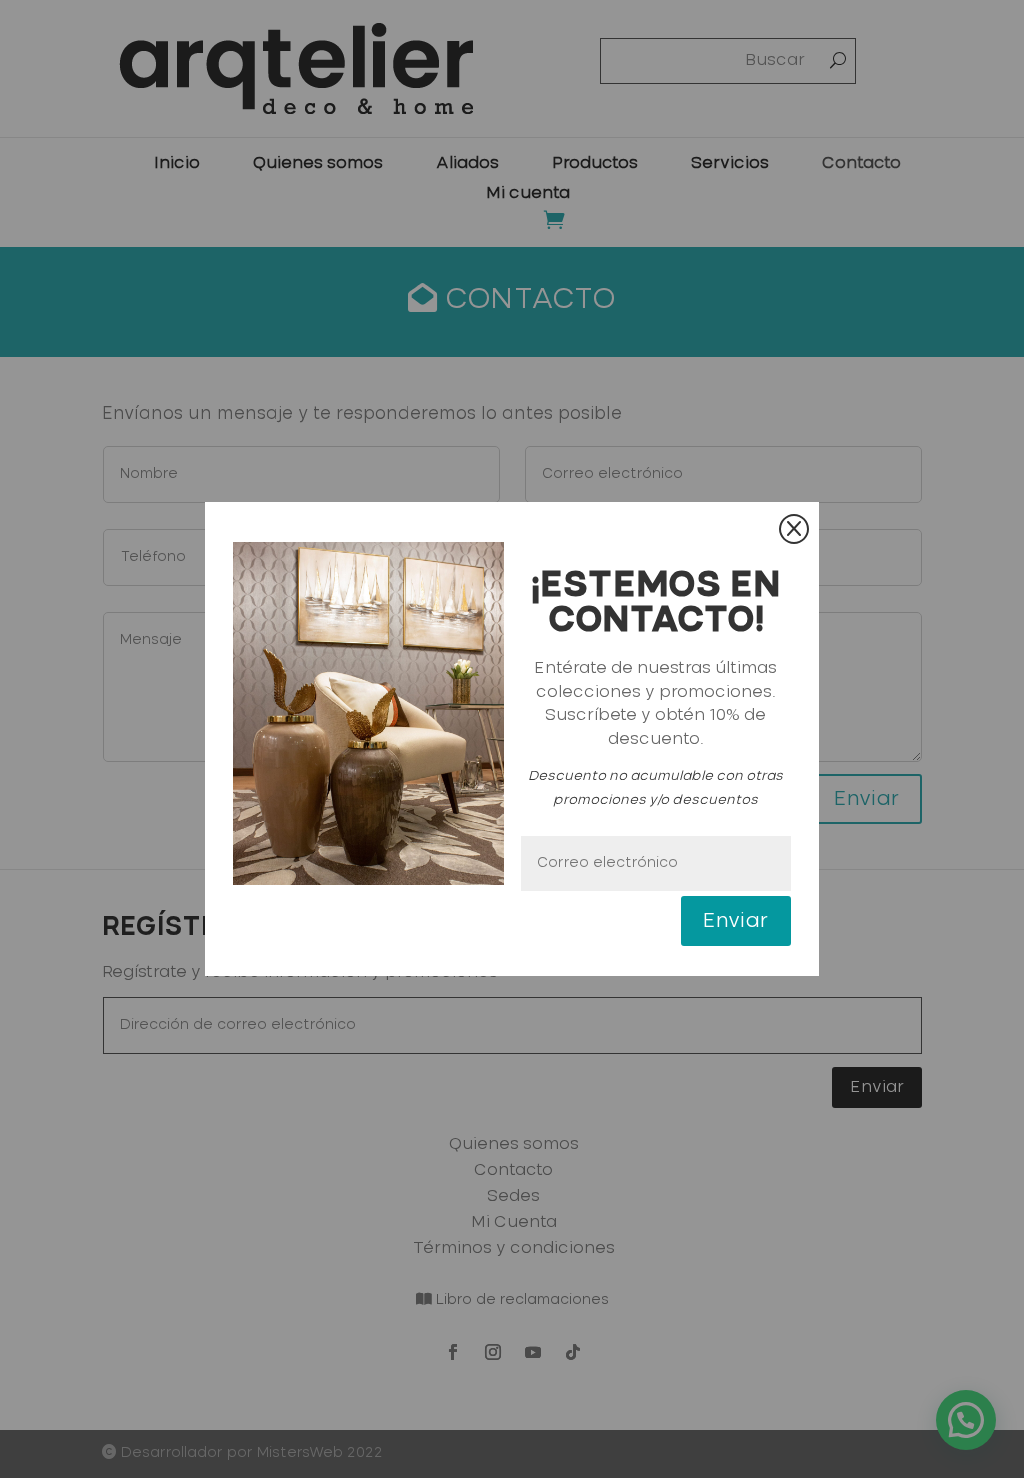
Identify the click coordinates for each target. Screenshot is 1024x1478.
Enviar (736, 921)
